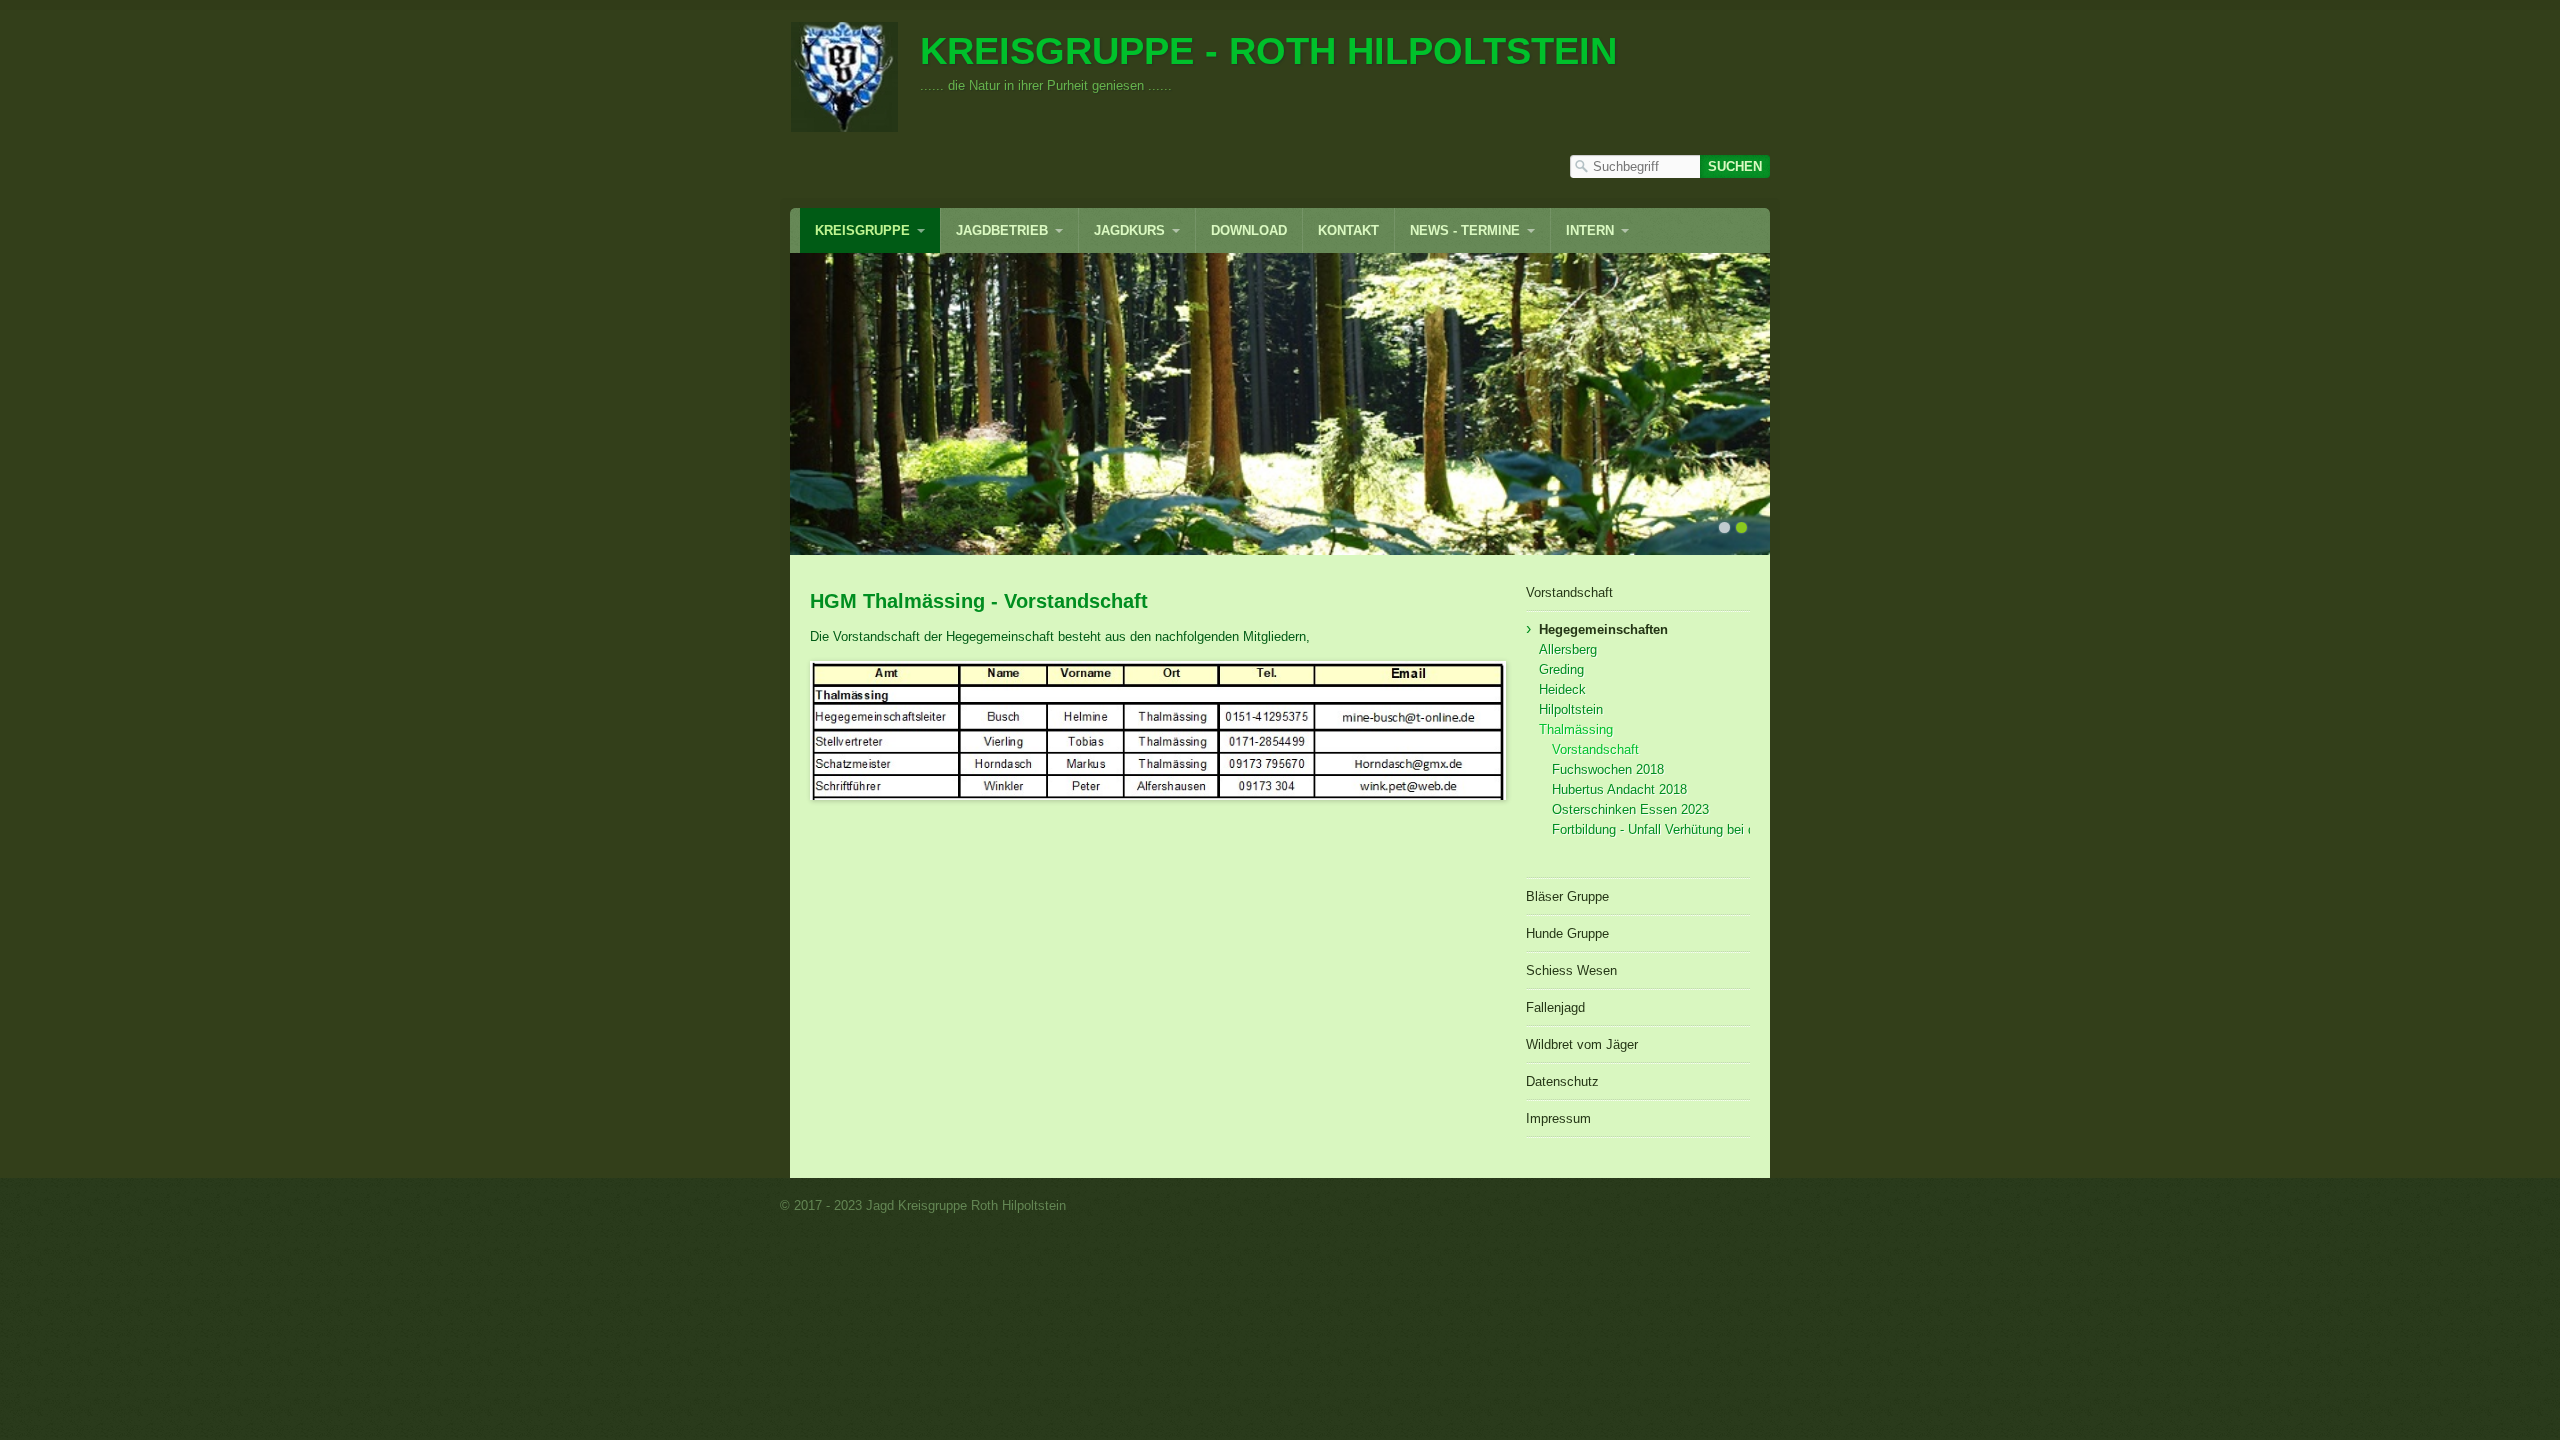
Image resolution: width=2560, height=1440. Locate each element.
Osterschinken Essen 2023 (1630, 809)
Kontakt (1348, 230)
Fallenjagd (1555, 1007)
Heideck (1562, 689)
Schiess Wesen (1571, 970)
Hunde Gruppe (1567, 933)
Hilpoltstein (1571, 709)
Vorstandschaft (1569, 592)
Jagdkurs (1129, 230)
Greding (1561, 669)
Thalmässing (1576, 729)
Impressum (1558, 1118)
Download (1249, 230)
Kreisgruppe (862, 230)
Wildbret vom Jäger (1582, 1044)
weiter (1791, 404)
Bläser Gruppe (1567, 896)
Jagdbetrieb (1002, 230)
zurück (769, 404)
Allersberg (1568, 649)
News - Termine (1465, 230)
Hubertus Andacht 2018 (1619, 789)
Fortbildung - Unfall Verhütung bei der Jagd (1651, 829)
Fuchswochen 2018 (1608, 769)
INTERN (1590, 230)
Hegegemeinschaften (1603, 629)
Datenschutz (1562, 1081)
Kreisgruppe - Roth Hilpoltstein (1268, 51)
